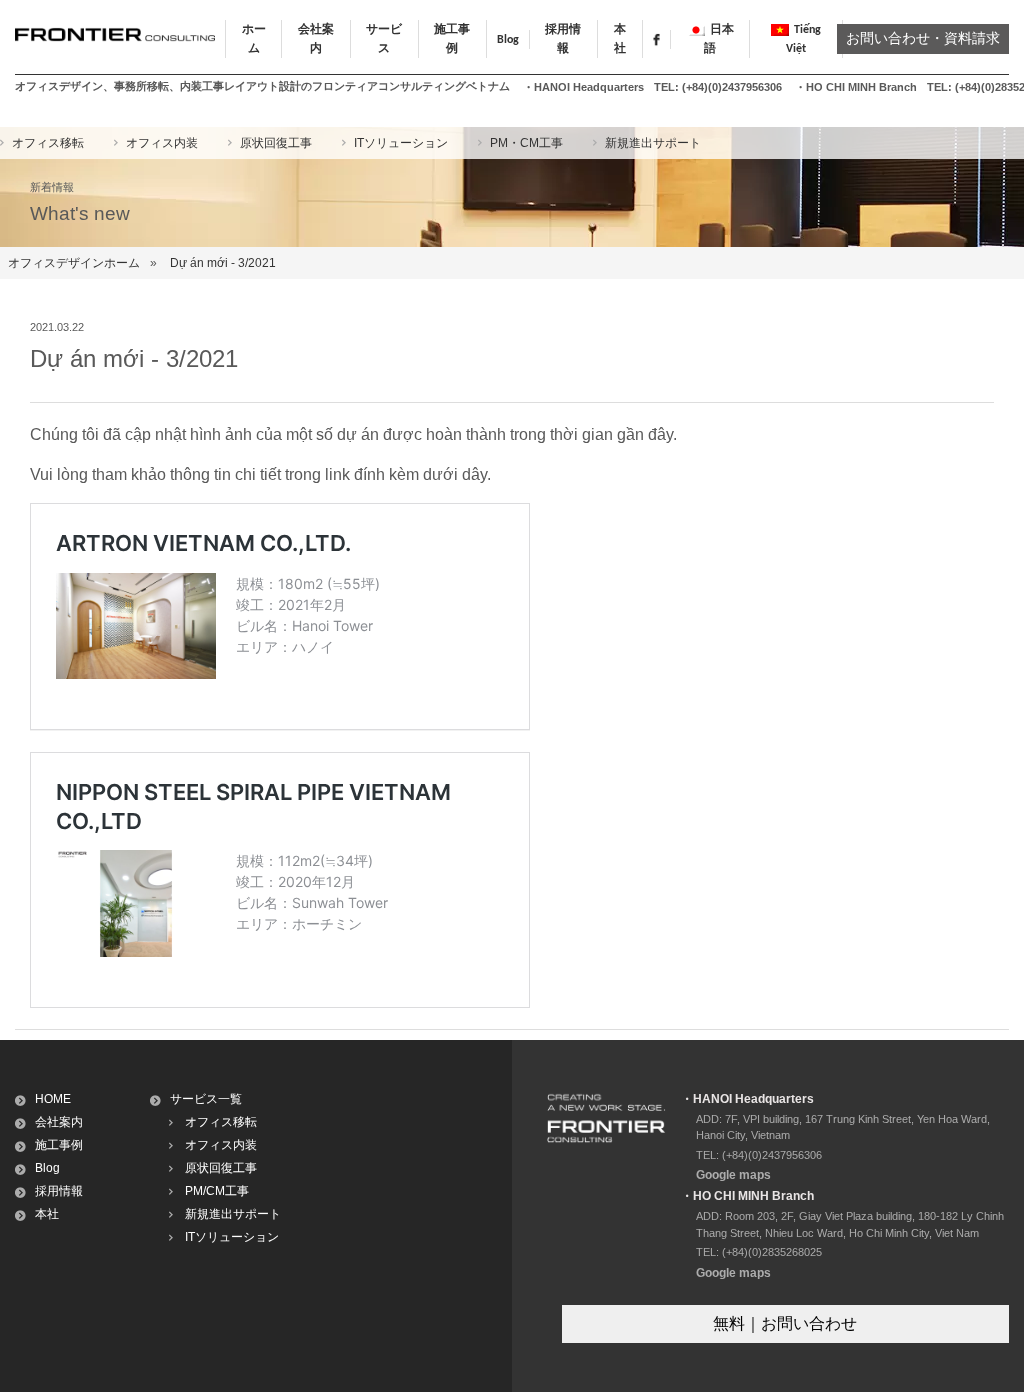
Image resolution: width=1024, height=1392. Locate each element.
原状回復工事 (276, 143)
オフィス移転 (48, 143)
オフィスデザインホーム (74, 263)
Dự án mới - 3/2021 (223, 263)
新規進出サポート (653, 143)
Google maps (733, 1175)
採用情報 (59, 1191)
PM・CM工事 (526, 143)
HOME (53, 1099)
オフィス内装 (162, 143)
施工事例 (59, 1145)
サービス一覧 (206, 1099)
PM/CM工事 (217, 1191)
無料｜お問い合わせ (785, 1323)
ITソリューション (401, 143)
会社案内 (59, 1122)
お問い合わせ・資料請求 (923, 39)
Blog (508, 40)
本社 (47, 1214)
